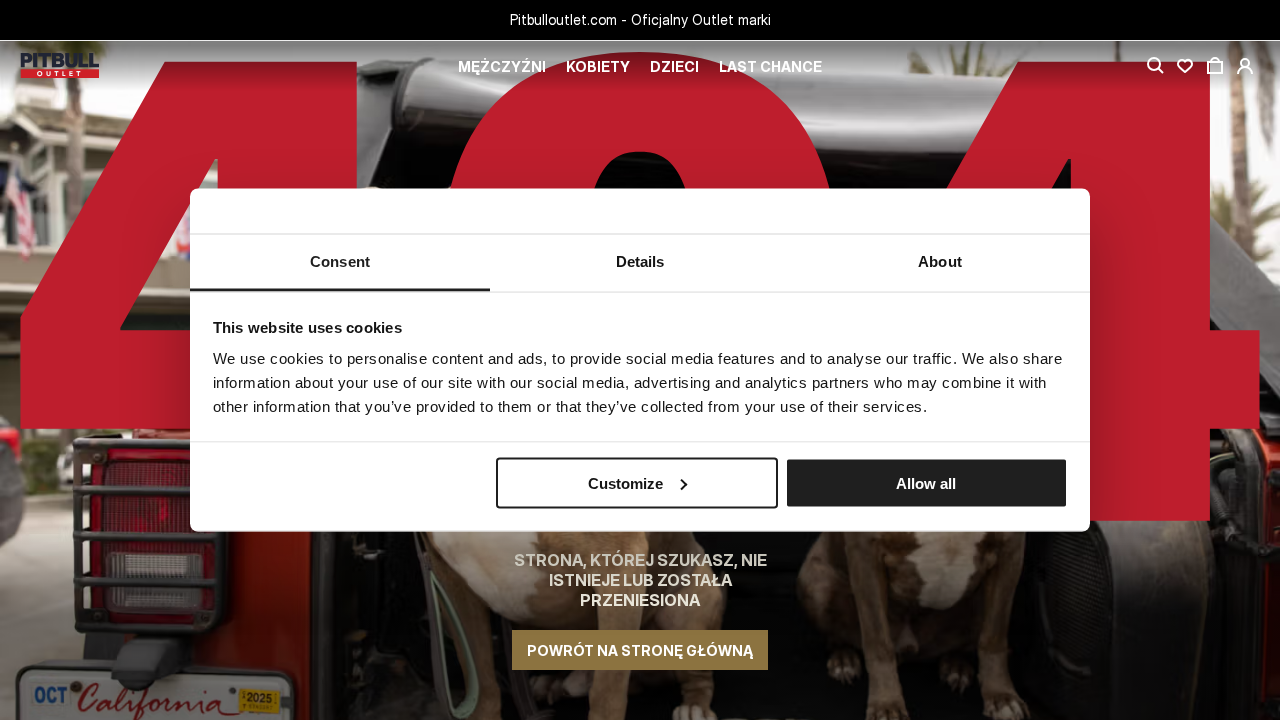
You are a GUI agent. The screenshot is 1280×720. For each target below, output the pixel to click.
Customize (625, 482)
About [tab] (940, 261)
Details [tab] (640, 261)
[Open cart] (1215, 66)
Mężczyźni (502, 66)
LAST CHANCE (770, 66)
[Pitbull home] (60, 66)
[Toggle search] (1155, 66)
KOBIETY (598, 66)
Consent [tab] (340, 261)
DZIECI (674, 66)
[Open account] (1245, 66)
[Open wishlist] (1185, 66)
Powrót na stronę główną (640, 650)
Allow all (926, 482)
